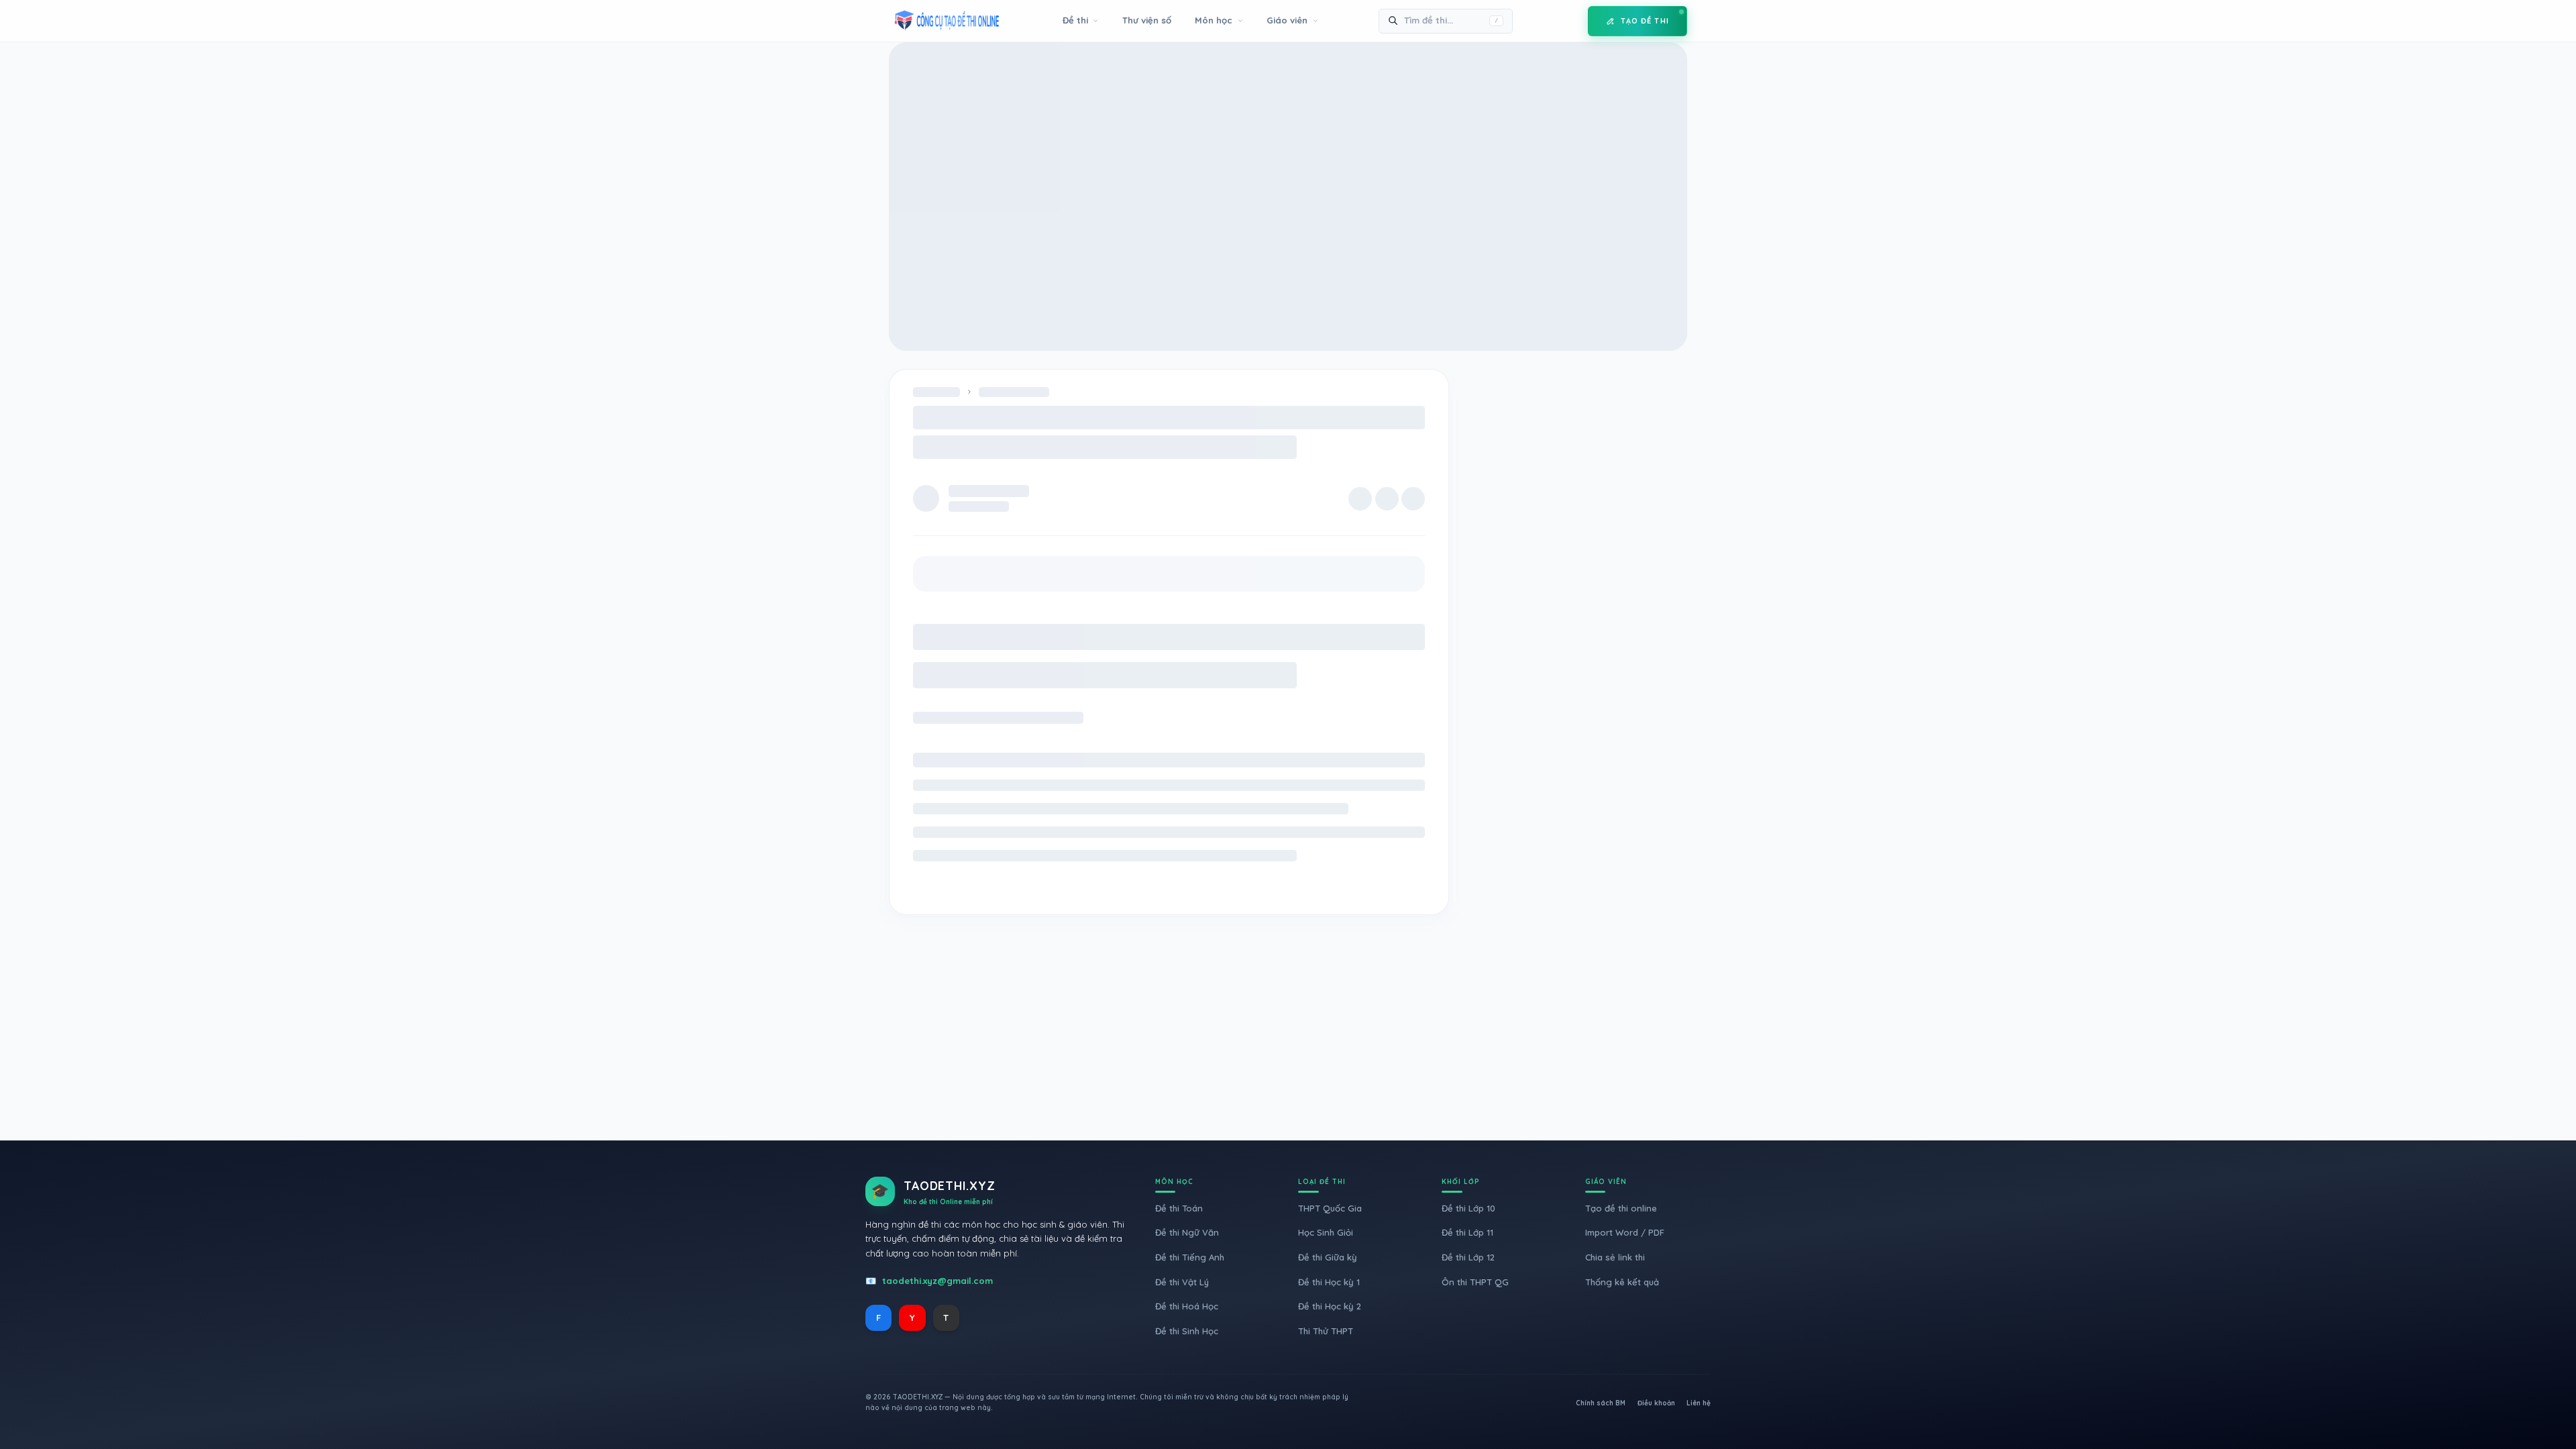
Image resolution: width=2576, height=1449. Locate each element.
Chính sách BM (1601, 1403)
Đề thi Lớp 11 (1467, 1232)
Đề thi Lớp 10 (1468, 1208)
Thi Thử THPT (1326, 1331)
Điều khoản (1656, 1403)
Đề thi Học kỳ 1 (1329, 1282)
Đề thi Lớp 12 (1468, 1257)
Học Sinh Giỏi (1326, 1232)
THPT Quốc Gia (1330, 1208)
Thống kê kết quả (1622, 1282)
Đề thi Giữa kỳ (1328, 1257)
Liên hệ (1699, 1403)
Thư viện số (1147, 20)
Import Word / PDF (1625, 1232)
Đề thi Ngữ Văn (1187, 1232)
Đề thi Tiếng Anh (1190, 1257)
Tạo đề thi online (1621, 1208)
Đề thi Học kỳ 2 (1330, 1306)
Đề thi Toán (1179, 1208)
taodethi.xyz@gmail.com (937, 1281)
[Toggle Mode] (1568, 21)
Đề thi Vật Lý (1182, 1282)
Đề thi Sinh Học (1187, 1331)
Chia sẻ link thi (1615, 1257)
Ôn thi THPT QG (1475, 1282)
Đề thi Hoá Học (1187, 1306)
